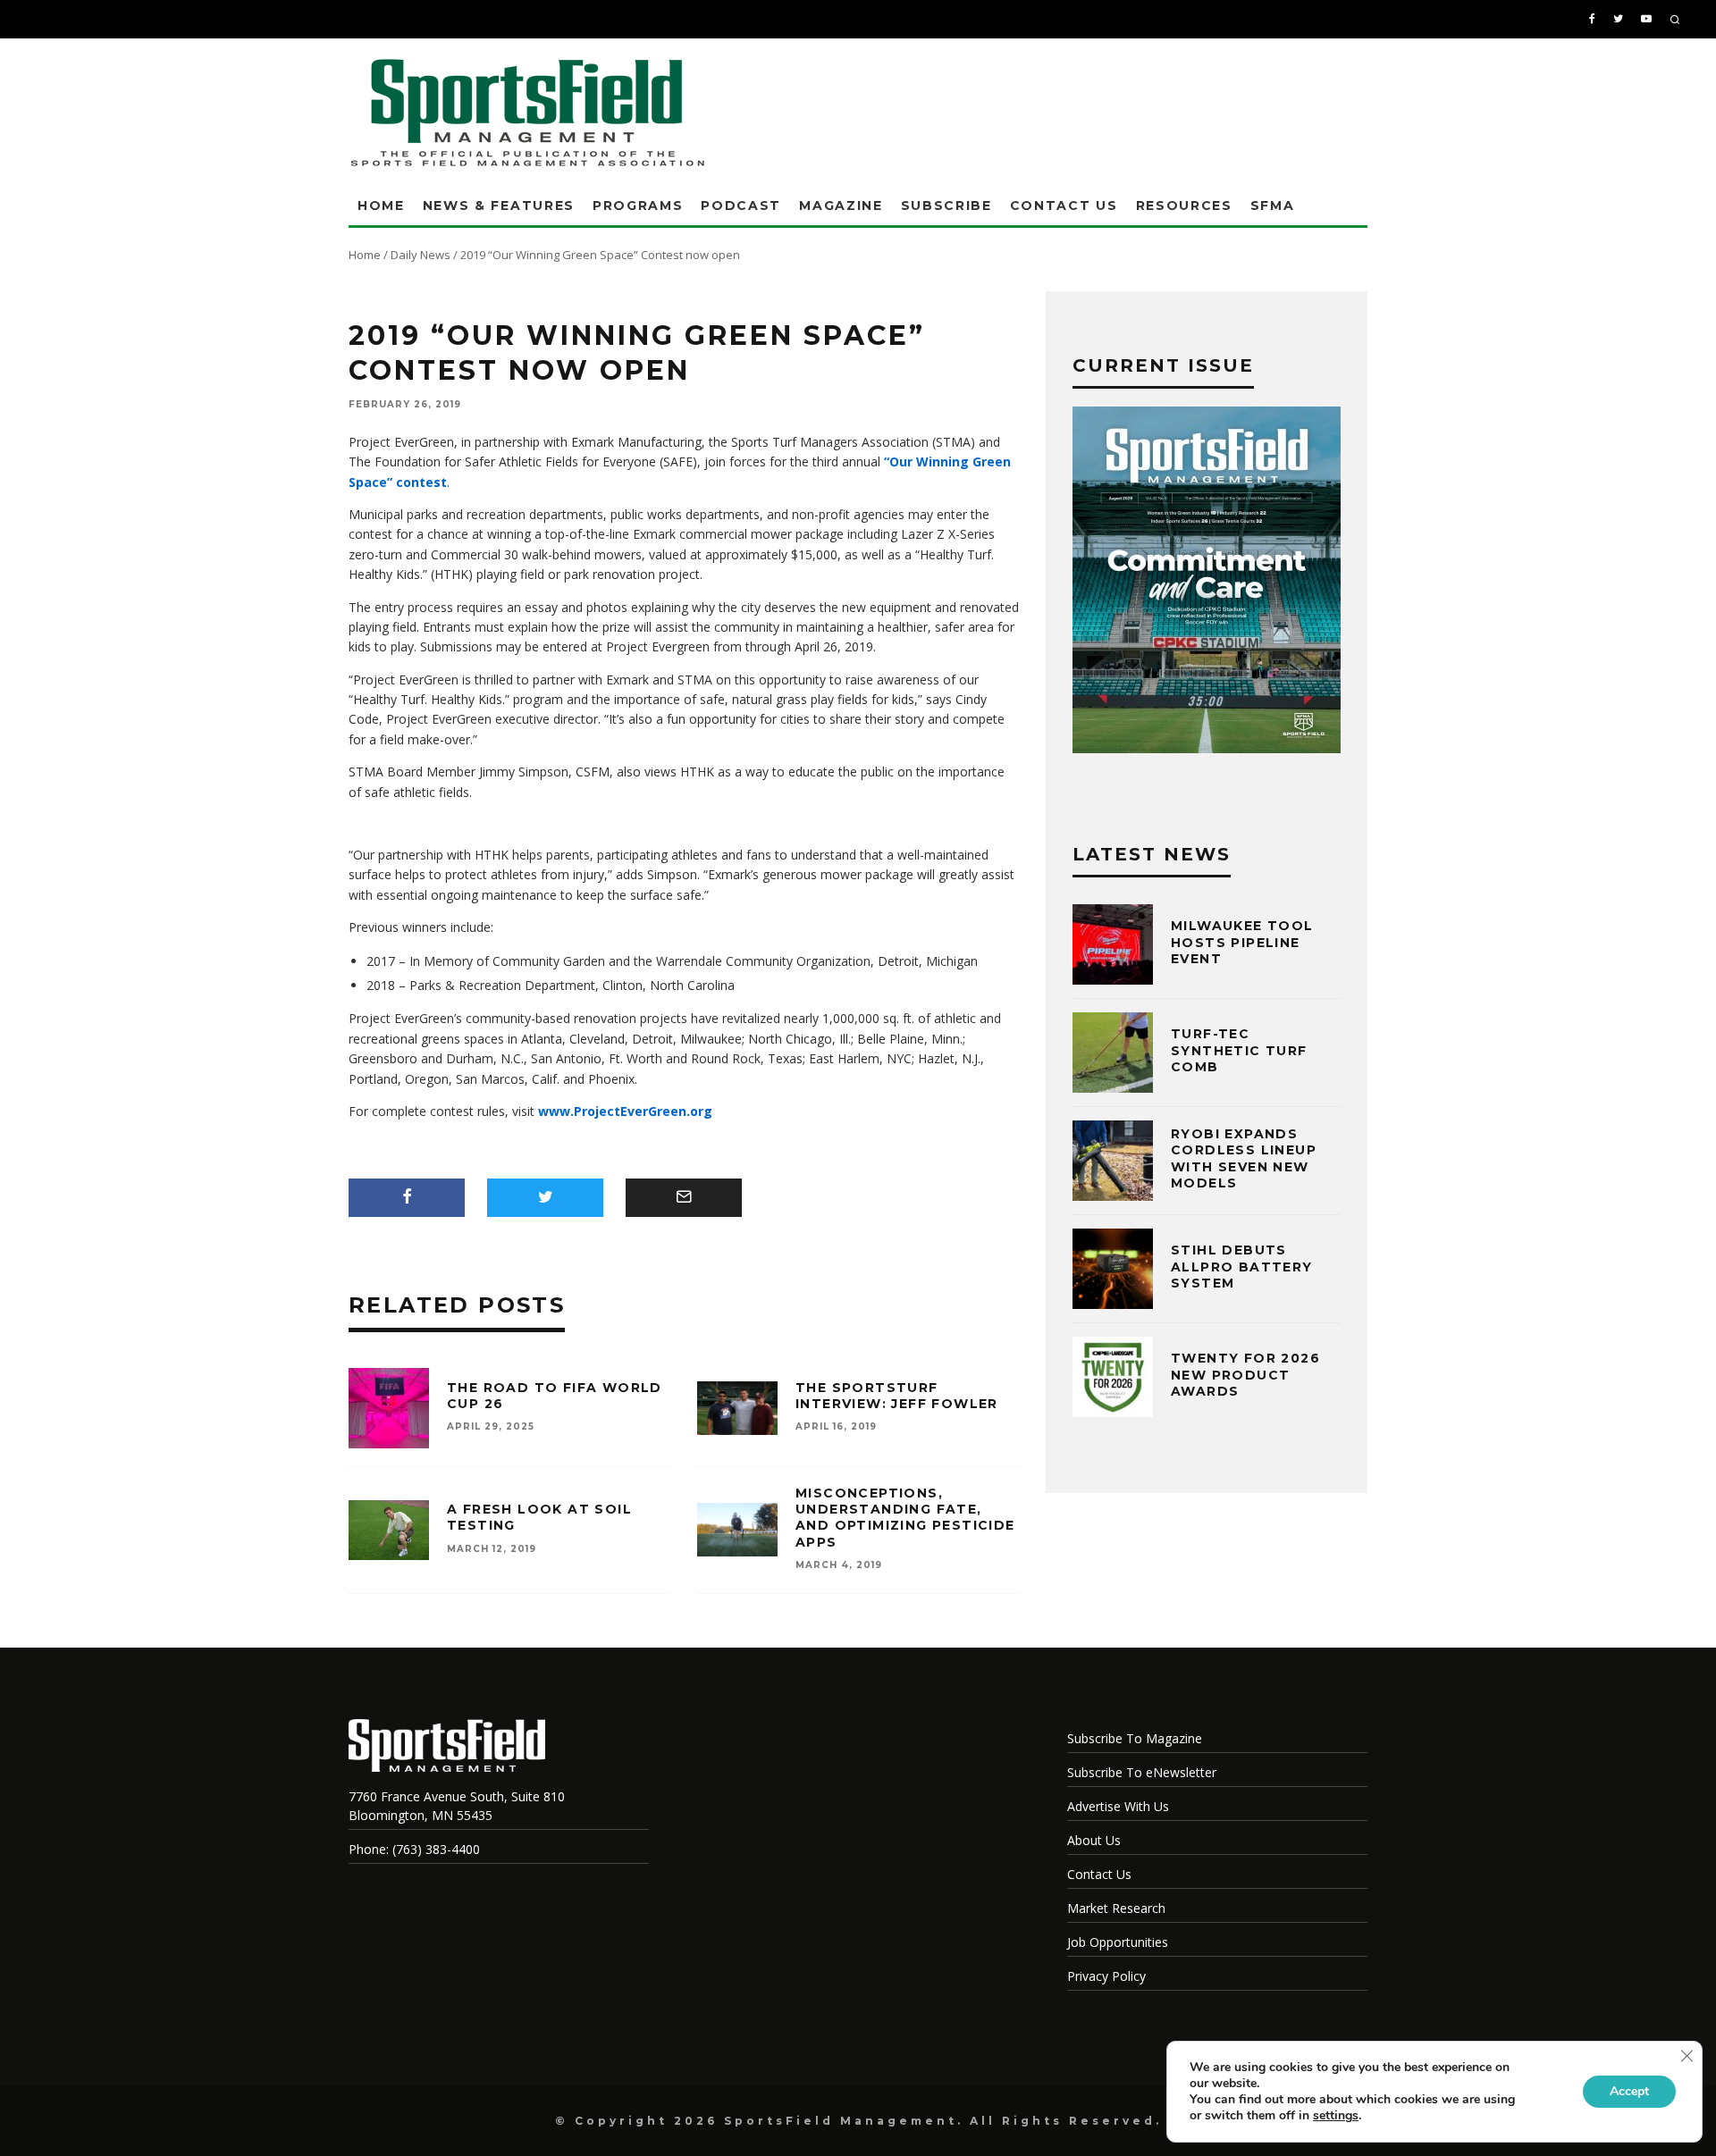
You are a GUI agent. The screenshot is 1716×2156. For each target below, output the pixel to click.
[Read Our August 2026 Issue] (1207, 583)
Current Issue (1163, 365)
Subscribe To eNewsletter (1142, 1772)
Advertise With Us (1118, 1806)
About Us (1094, 1840)
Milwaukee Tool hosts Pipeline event (1242, 942)
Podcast (741, 206)
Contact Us (1064, 206)
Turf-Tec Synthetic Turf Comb (1239, 1050)
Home (381, 206)
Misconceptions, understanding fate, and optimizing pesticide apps (905, 1518)
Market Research (1116, 1908)
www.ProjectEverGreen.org (625, 1111)
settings (1336, 2116)
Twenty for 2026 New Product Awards (1245, 1374)
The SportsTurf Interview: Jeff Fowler (897, 1396)
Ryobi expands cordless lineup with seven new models (1244, 1158)
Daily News (421, 255)
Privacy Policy (1106, 1976)
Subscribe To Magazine (1135, 1738)
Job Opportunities (1118, 1942)
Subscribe (946, 206)
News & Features (499, 206)
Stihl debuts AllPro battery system (1242, 1266)
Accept (1629, 2091)
